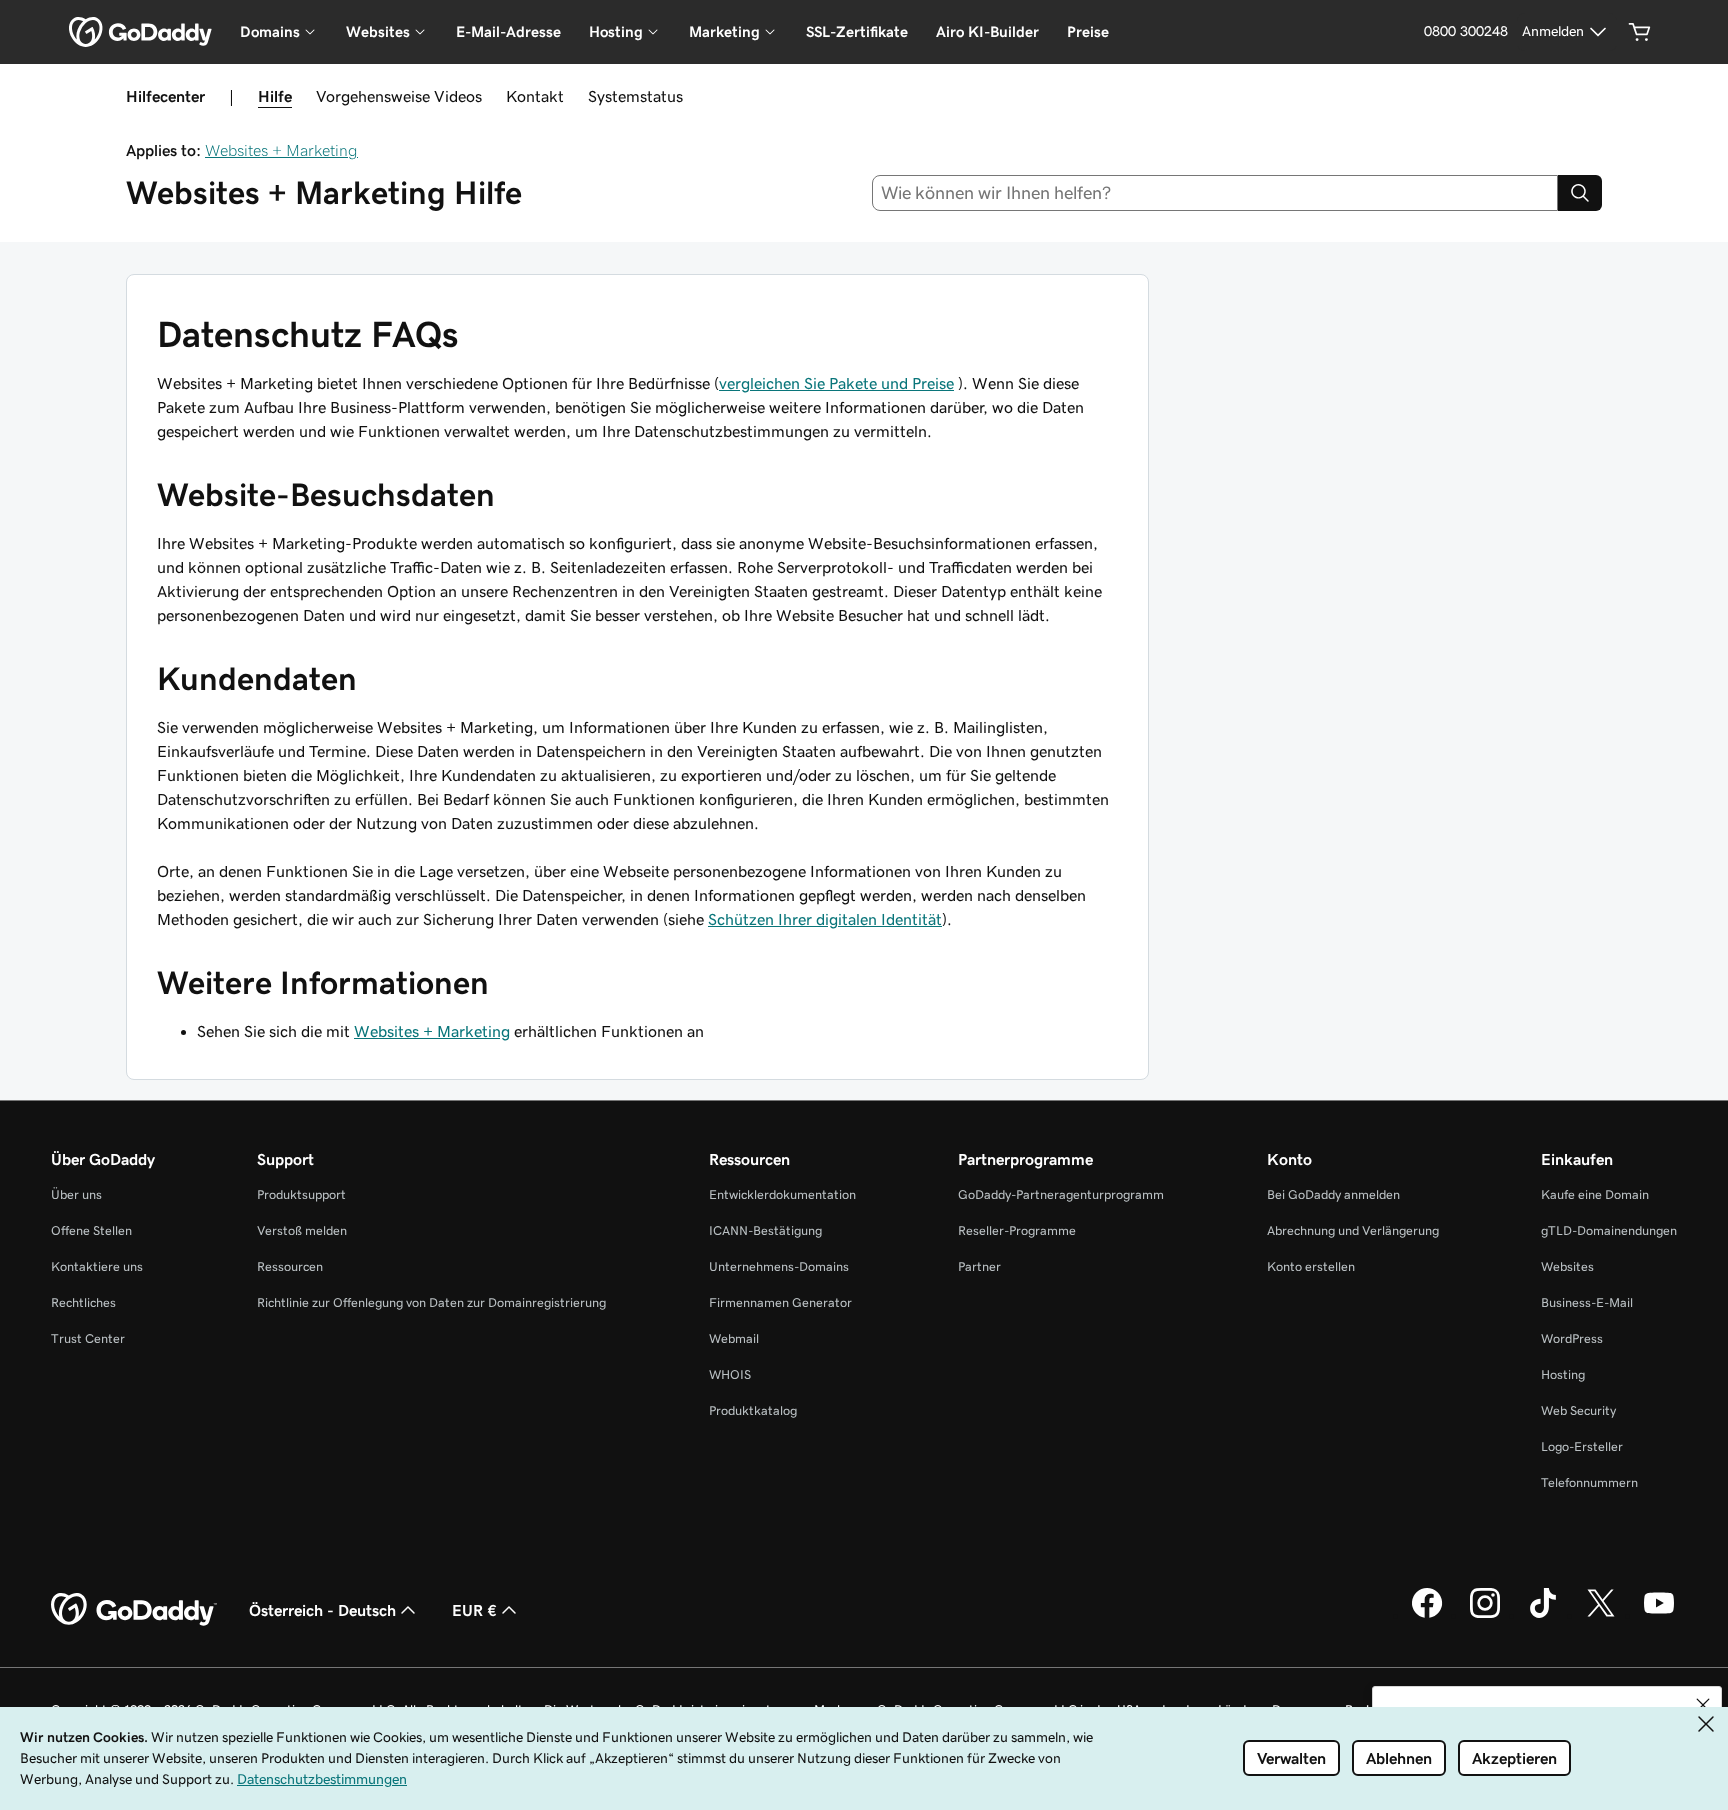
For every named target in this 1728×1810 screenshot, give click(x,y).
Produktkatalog (753, 1410)
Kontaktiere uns (97, 1266)
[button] (1703, 1705)
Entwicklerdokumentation (782, 1194)
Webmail (734, 1338)
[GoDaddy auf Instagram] (1485, 1615)
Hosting (1563, 1374)
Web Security (1578, 1410)
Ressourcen (290, 1266)
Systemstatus (635, 96)
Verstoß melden (302, 1230)
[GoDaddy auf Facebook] (1427, 1615)
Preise (1088, 31)
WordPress (1572, 1338)
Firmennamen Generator (780, 1302)
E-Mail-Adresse (508, 31)
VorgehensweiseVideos (399, 96)
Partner (979, 1266)
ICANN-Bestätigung (765, 1230)
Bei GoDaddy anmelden (1333, 1194)
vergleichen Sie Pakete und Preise (836, 383)
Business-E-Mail (1587, 1302)
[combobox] (1215, 193)
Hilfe (275, 96)
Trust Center (88, 1338)
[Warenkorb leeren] (1640, 32)
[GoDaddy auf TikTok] (1543, 1615)
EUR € (474, 1610)
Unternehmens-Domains (779, 1266)
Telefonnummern (1589, 1482)
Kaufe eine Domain (1595, 1194)
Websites (1567, 1266)
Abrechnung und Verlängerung (1353, 1230)
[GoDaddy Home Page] (134, 1610)
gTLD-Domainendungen (1609, 1230)
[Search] (1580, 193)
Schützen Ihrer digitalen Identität (825, 919)
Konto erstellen (1311, 1266)
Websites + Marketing (281, 150)
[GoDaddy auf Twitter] (1601, 1615)
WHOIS (730, 1374)
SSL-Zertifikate (857, 31)
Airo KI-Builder (987, 31)
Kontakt (535, 96)
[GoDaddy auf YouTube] (1659, 1615)
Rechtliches (83, 1302)
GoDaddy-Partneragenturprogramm (1061, 1194)
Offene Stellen (91, 1230)
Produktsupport (301, 1194)
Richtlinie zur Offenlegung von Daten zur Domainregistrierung (431, 1302)
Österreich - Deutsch (322, 1610)
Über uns (76, 1194)
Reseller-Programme (1017, 1230)
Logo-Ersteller (1582, 1446)
